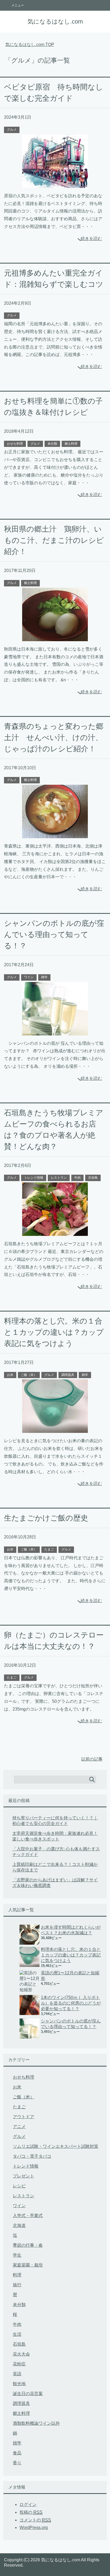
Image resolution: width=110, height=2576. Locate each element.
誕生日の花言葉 (28, 2394)
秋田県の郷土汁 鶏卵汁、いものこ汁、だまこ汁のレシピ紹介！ (54, 540)
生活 (17, 2334)
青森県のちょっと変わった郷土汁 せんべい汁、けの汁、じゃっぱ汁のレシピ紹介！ (54, 738)
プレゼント (23, 2176)
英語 (17, 2374)
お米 (10, 1375)
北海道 (19, 2225)
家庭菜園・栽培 (28, 2265)
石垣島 (93, 1178)
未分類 (52, 444)
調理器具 (68, 1375)
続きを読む (91, 239)
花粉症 (19, 2364)
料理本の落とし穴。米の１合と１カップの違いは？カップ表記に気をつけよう (54, 1332)
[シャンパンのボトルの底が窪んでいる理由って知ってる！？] (55, 1031)
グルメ (12, 130)
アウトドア (23, 2117)
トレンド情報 (34, 1178)
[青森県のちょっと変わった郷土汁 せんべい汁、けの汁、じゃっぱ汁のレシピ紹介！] (55, 834)
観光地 (19, 2384)
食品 (17, 2453)
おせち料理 (15, 444)
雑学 (44, 977)
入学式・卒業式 (28, 2216)
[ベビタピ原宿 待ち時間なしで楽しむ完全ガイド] (55, 184)
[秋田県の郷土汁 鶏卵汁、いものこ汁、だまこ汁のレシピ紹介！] (55, 637)
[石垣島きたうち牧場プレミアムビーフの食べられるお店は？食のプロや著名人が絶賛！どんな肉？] (55, 1232)
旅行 (17, 2285)
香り (17, 2463)
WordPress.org (34, 2527)
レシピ (19, 2186)
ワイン (29, 977)
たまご (49, 1549)
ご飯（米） (29, 1375)
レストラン (59, 1178)
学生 (17, 2255)
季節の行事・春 (28, 2245)
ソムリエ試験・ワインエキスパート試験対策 (56, 2146)
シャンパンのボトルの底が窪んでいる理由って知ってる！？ (54, 935)
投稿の (31, 2512)
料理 (17, 2275)
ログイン (28, 2505)
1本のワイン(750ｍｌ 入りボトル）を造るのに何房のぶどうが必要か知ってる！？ (71, 2003)
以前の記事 (92, 1759)
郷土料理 (71, 444)
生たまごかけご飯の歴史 (46, 1518)
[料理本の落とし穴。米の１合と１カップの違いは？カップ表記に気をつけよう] (55, 1429)
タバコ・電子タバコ (32, 2156)
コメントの (35, 2520)
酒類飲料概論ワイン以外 (36, 2423)
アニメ (19, 2127)
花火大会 (21, 2354)
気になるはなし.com (55, 22)
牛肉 (77, 1178)
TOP (30, 45)
